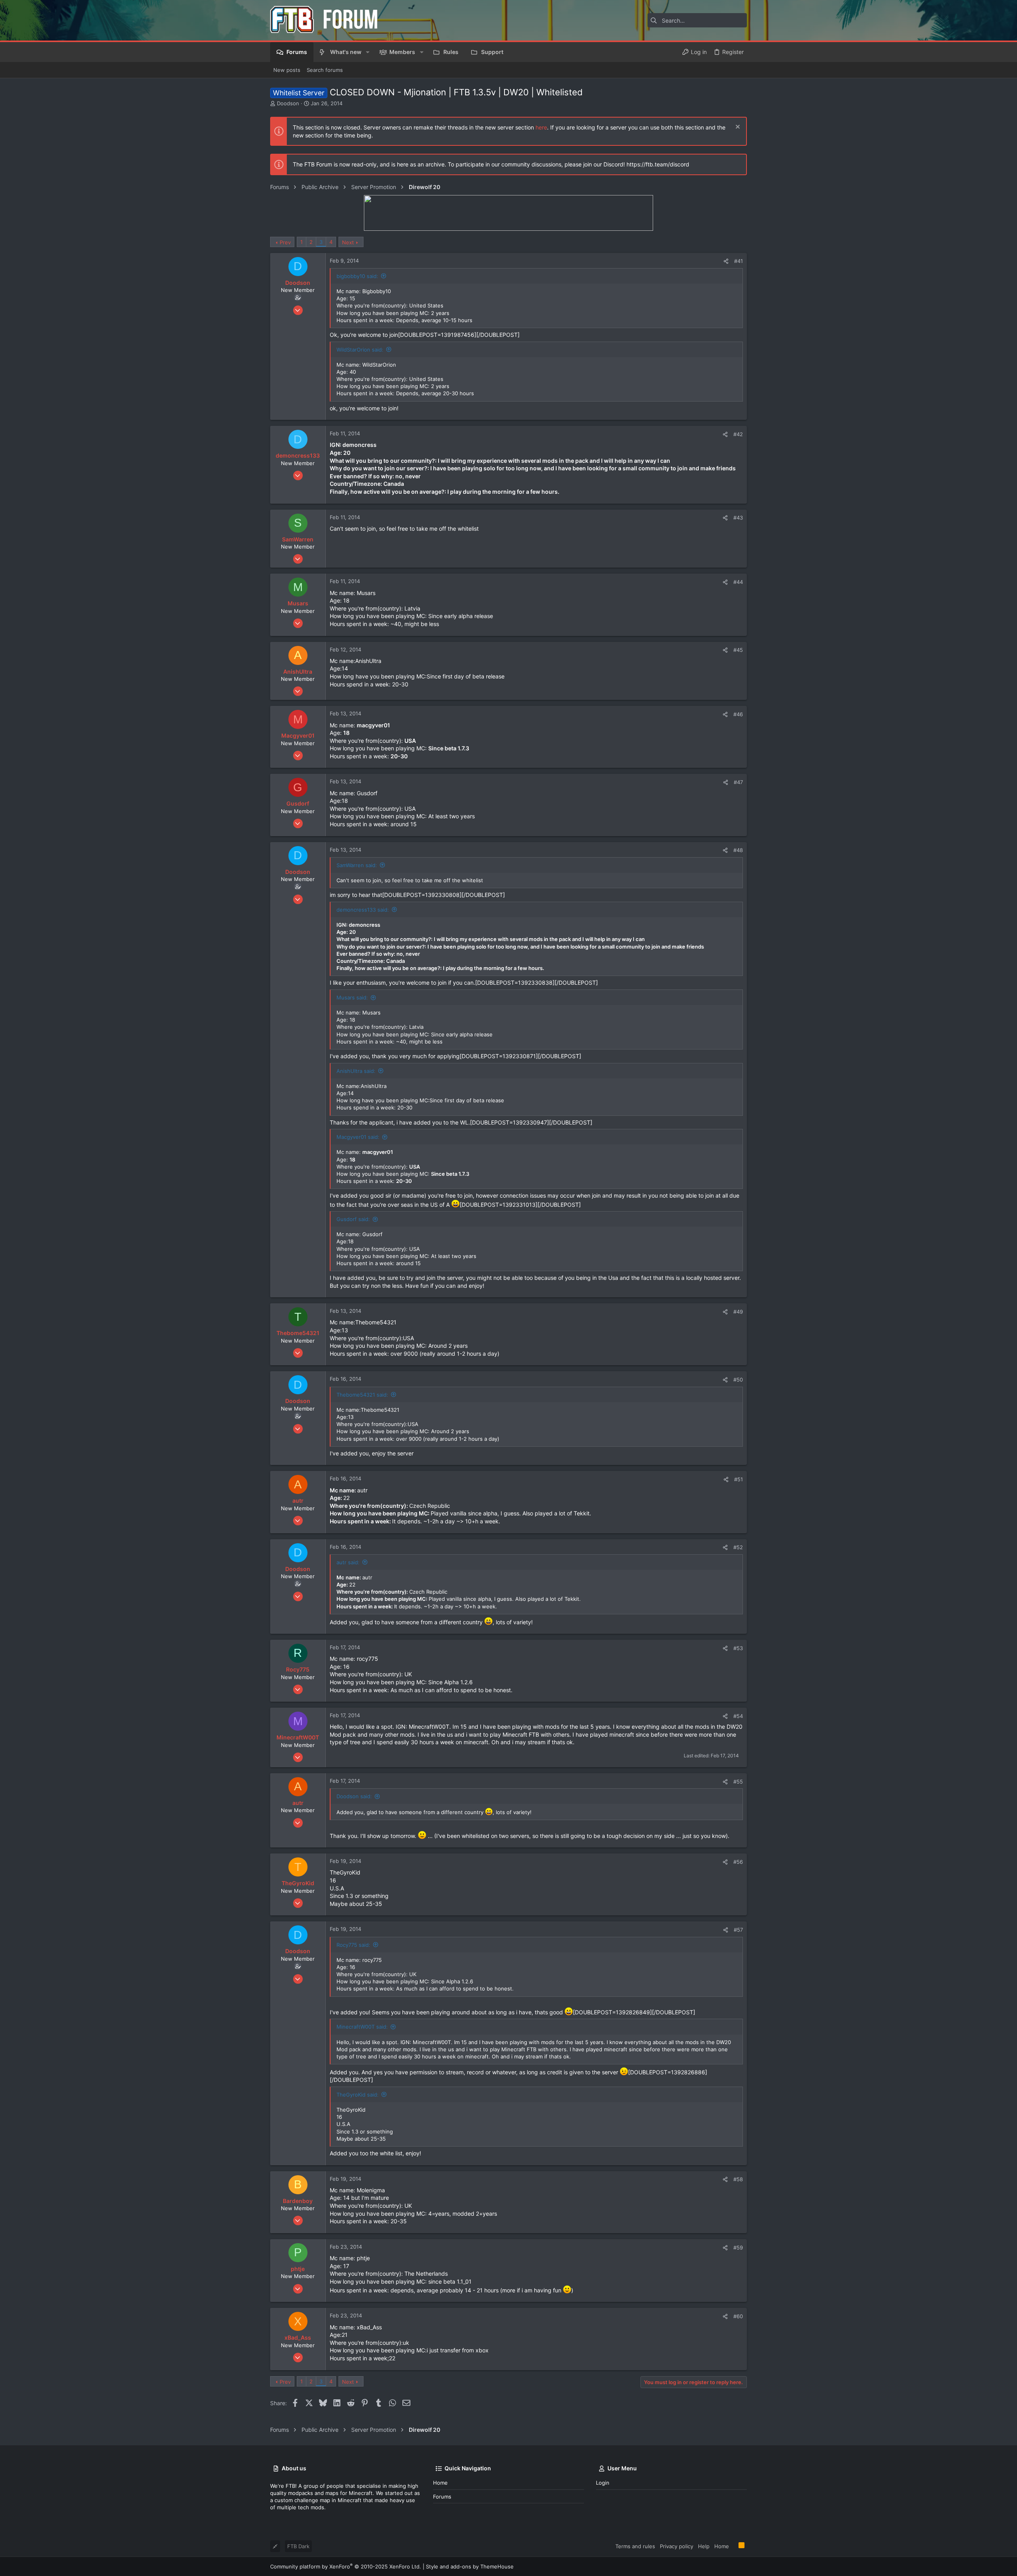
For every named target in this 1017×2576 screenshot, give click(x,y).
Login (603, 2483)
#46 (738, 714)
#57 (738, 1930)
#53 (738, 1648)
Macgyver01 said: (358, 1137)
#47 (738, 782)
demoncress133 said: (363, 910)
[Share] (726, 261)
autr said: (348, 1562)
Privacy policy (677, 2546)
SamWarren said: (357, 865)
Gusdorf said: (353, 1219)
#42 (738, 434)
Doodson (288, 103)
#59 (738, 2247)
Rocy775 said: (353, 1945)
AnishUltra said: (356, 1071)
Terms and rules (635, 2546)
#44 (738, 582)
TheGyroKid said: (358, 2095)
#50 (738, 1380)
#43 (738, 518)
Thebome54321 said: (362, 1395)
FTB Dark (298, 2546)
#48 (738, 850)
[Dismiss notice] (737, 128)
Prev (285, 242)
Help (704, 2546)
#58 (738, 2179)
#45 (738, 650)
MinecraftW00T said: (362, 2027)
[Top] (734, 2546)
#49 (738, 1312)
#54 (738, 1716)
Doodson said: (354, 1796)
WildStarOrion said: (360, 350)
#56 (738, 1862)
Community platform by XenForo (346, 2566)
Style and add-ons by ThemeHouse (470, 2566)
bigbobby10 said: (357, 276)
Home (440, 2483)
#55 (738, 1782)
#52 (738, 1547)
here (541, 127)
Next (348, 242)
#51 (739, 1479)
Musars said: (352, 997)
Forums (442, 2497)
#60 (738, 2316)
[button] (368, 52)
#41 (739, 261)
